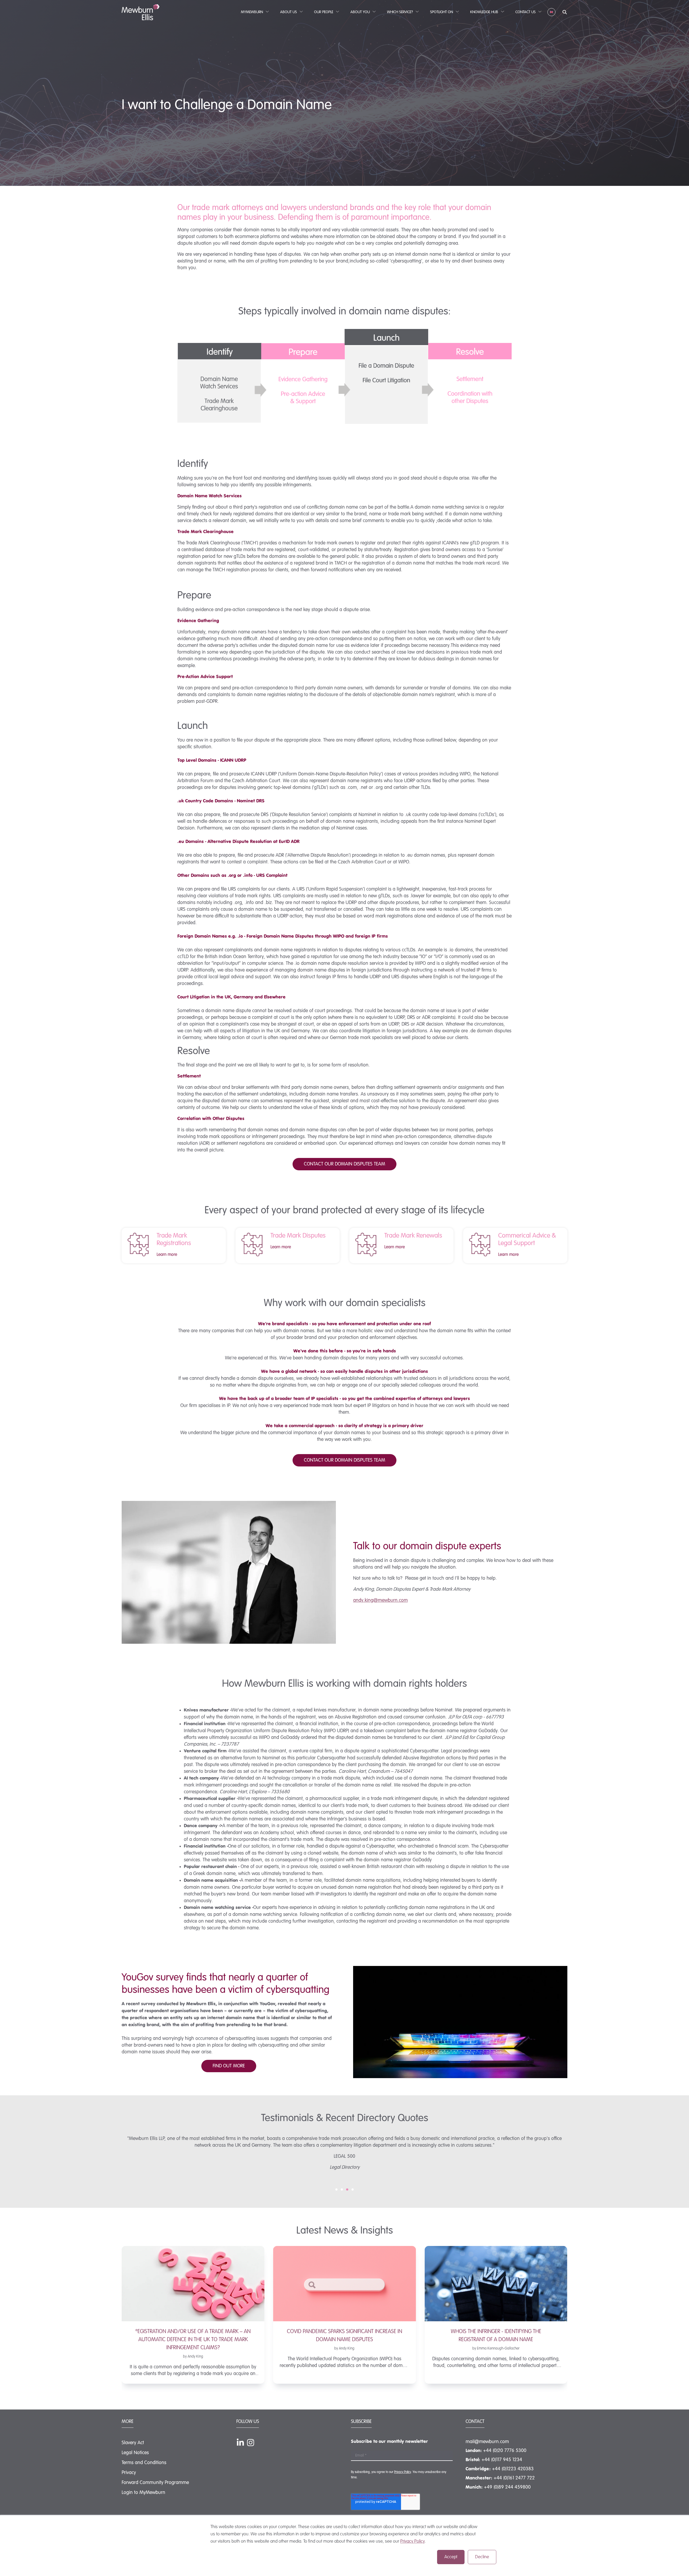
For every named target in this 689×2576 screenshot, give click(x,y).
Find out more (229, 2066)
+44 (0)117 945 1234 (502, 2460)
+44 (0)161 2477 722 (514, 2478)
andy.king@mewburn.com (380, 1600)
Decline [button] (482, 2557)
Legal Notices (135, 2453)
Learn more (167, 1255)
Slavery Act (133, 2443)
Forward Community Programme (155, 2483)
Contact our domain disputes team (344, 1164)
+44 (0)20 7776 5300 (505, 2451)
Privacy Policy (412, 2541)
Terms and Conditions (144, 2463)
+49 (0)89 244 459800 (507, 2487)
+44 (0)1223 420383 (513, 2469)
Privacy (129, 2473)
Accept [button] (451, 2557)
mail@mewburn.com (487, 2442)
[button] (336, 2189)
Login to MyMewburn (143, 2493)
